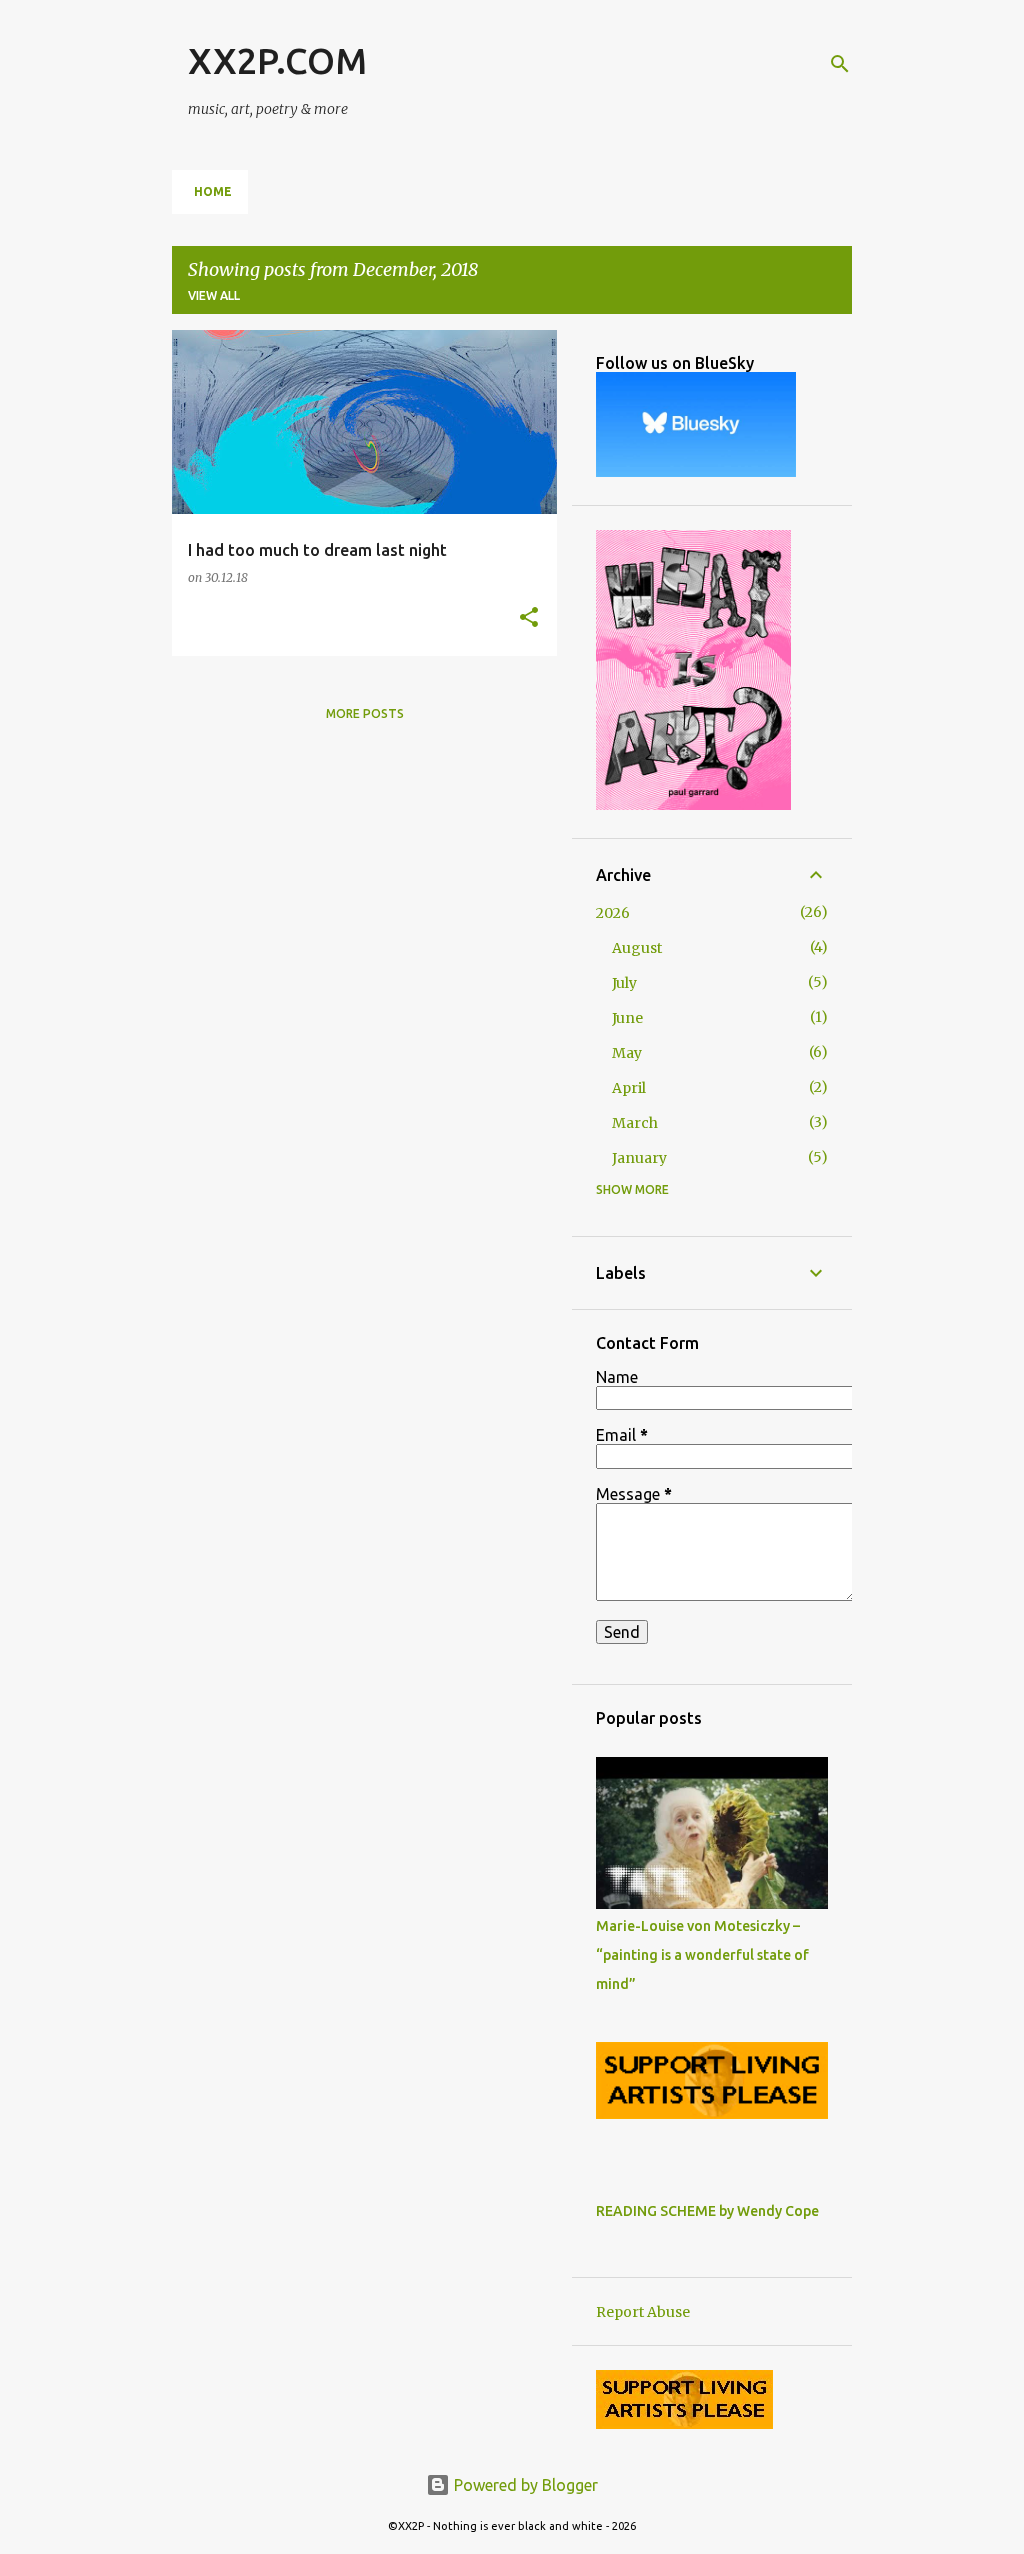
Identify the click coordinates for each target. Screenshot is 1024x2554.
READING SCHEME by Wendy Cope (707, 2211)
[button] (529, 618)
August (637, 948)
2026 (613, 913)
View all (214, 295)
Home (213, 191)
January (639, 1158)
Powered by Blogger (524, 2485)
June (627, 1018)
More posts (365, 713)
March (635, 1123)
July (624, 983)
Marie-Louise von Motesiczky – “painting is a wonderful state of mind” (702, 1955)
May (627, 1053)
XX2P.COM (277, 60)
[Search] (840, 64)
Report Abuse (643, 2312)
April (629, 1088)
